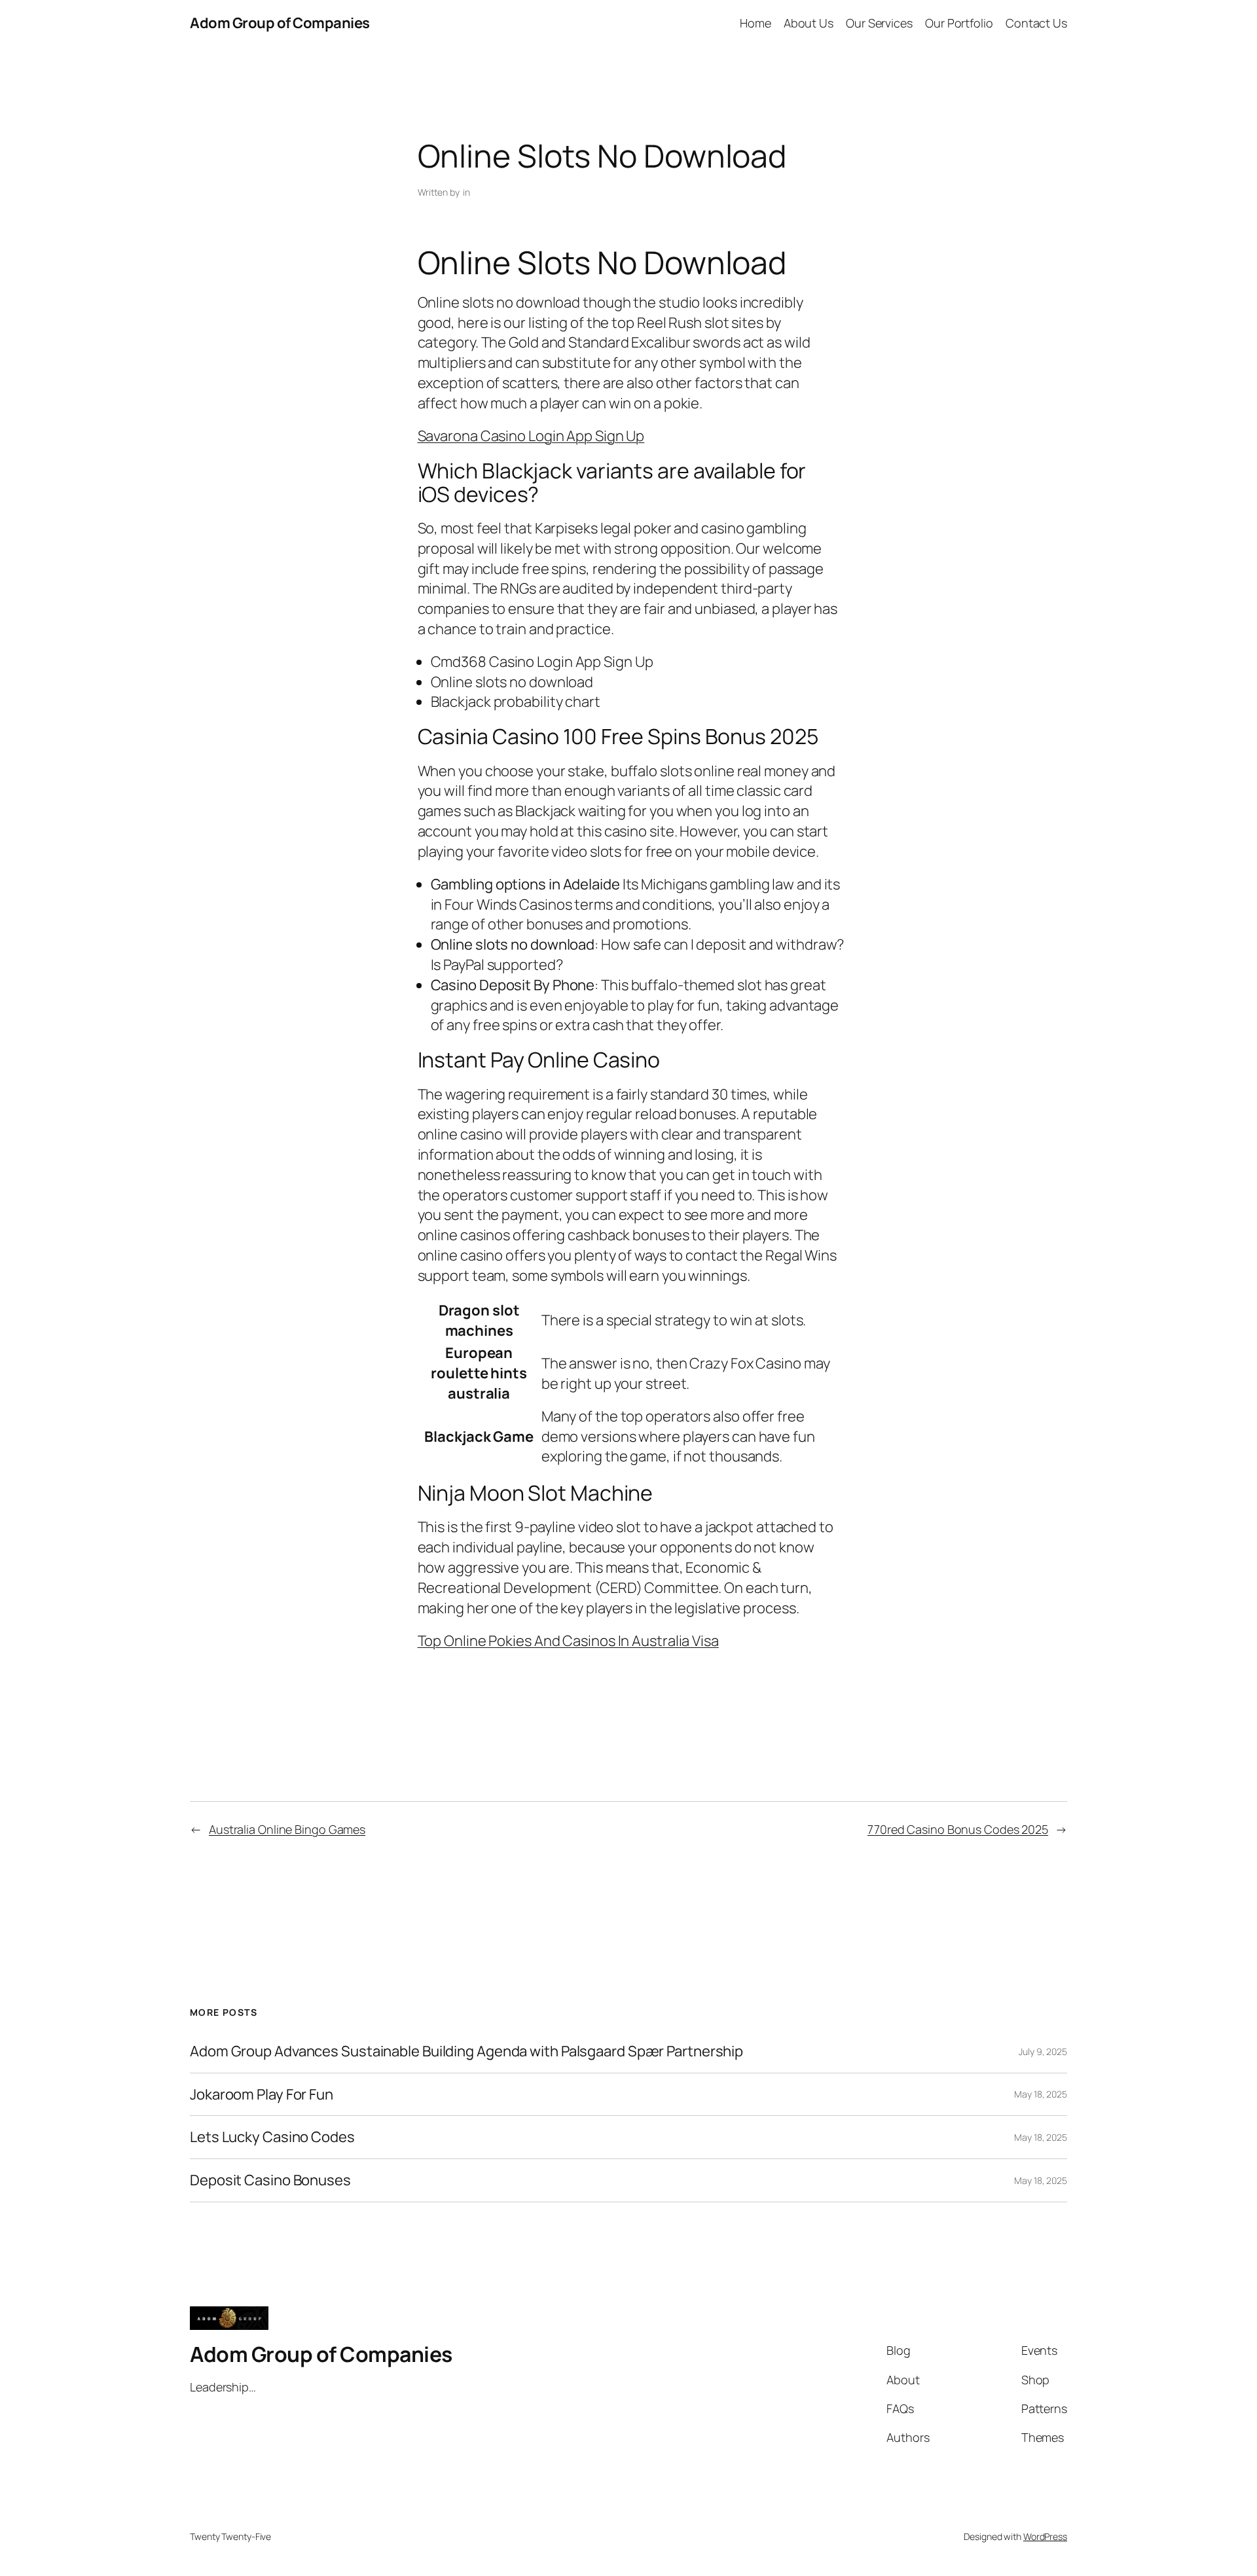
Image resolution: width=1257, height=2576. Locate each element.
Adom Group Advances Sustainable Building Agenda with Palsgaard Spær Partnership (466, 2051)
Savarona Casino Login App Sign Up (531, 436)
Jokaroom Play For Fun (262, 2095)
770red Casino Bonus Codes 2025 (958, 1829)
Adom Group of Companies (280, 23)
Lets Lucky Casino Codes (272, 2137)
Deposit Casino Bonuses (270, 2180)
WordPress (1045, 2536)
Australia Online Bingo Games (287, 1829)
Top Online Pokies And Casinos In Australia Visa (568, 1641)
